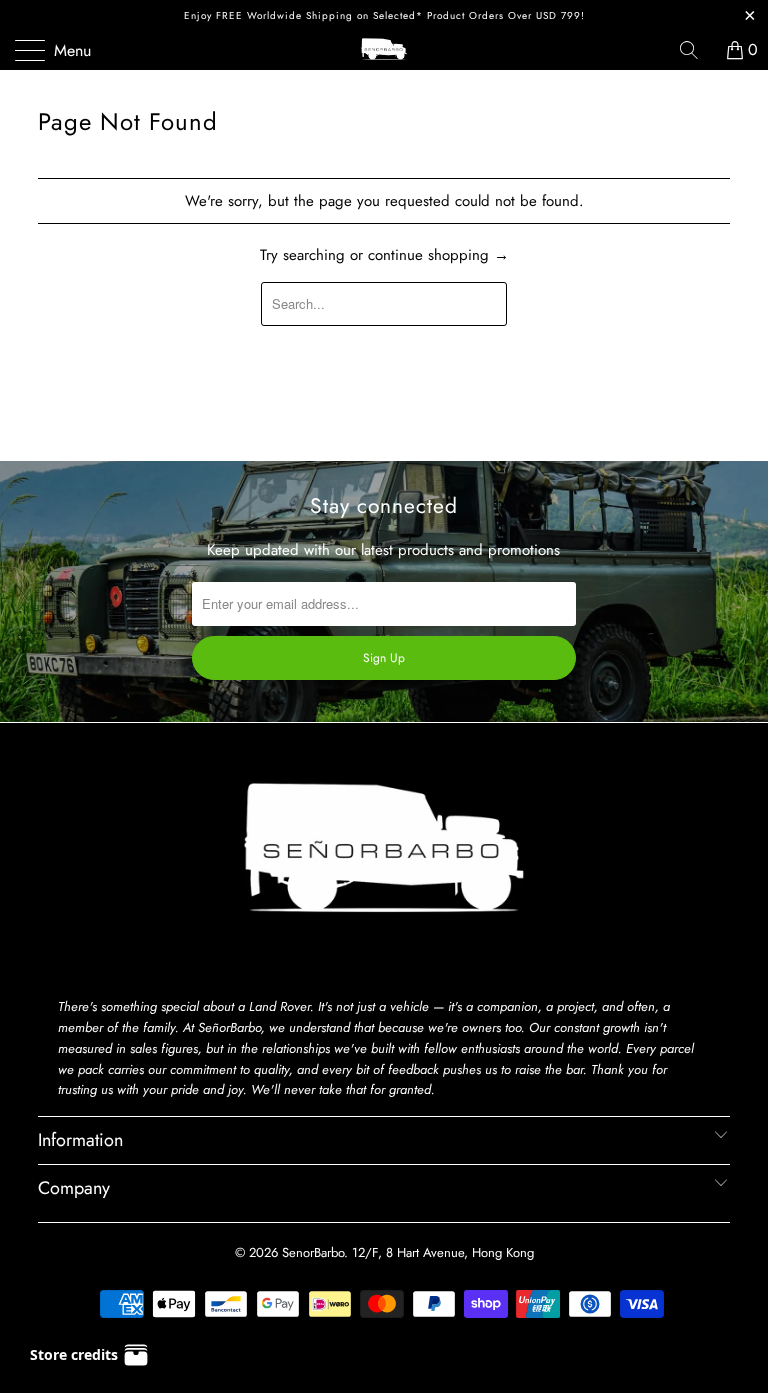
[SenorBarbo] (384, 50)
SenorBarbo (313, 1252)
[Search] (696, 50)
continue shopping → (438, 255)
